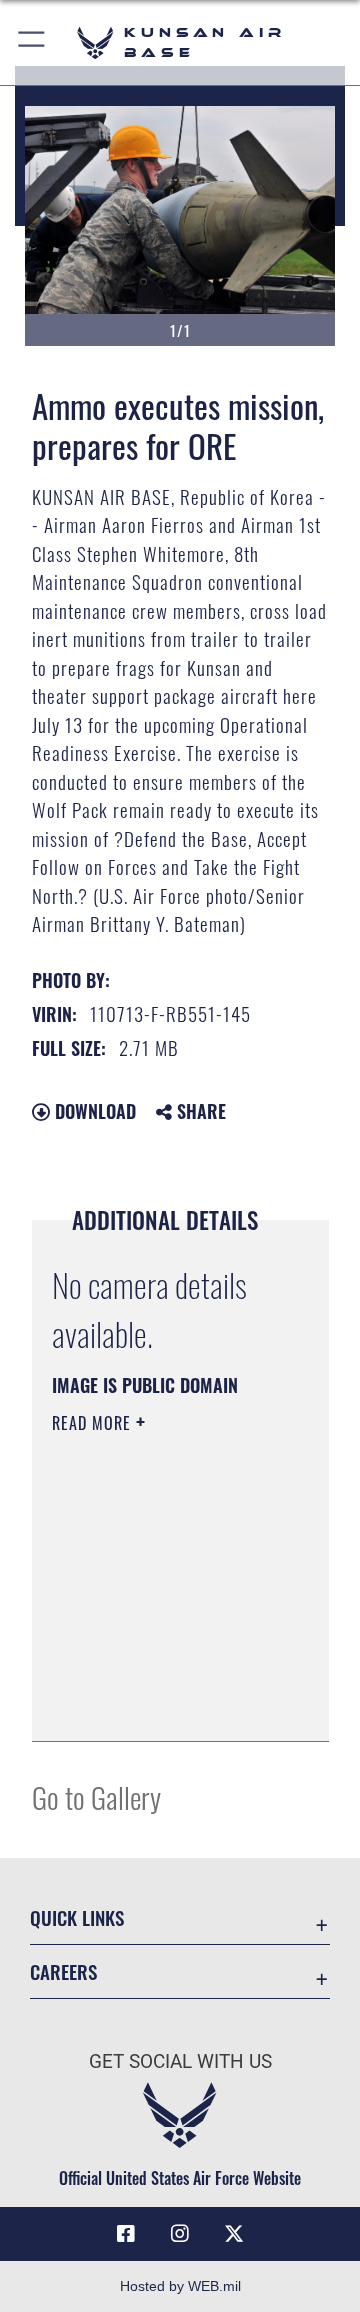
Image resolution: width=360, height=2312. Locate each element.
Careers (63, 1971)
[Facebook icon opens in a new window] (126, 2234)
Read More (94, 1423)
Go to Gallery (96, 1796)
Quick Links (77, 1917)
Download (93, 1111)
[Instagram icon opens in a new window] (180, 2234)
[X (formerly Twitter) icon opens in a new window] (234, 2234)
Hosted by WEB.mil (180, 2286)
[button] (32, 42)
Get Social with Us (180, 2061)
